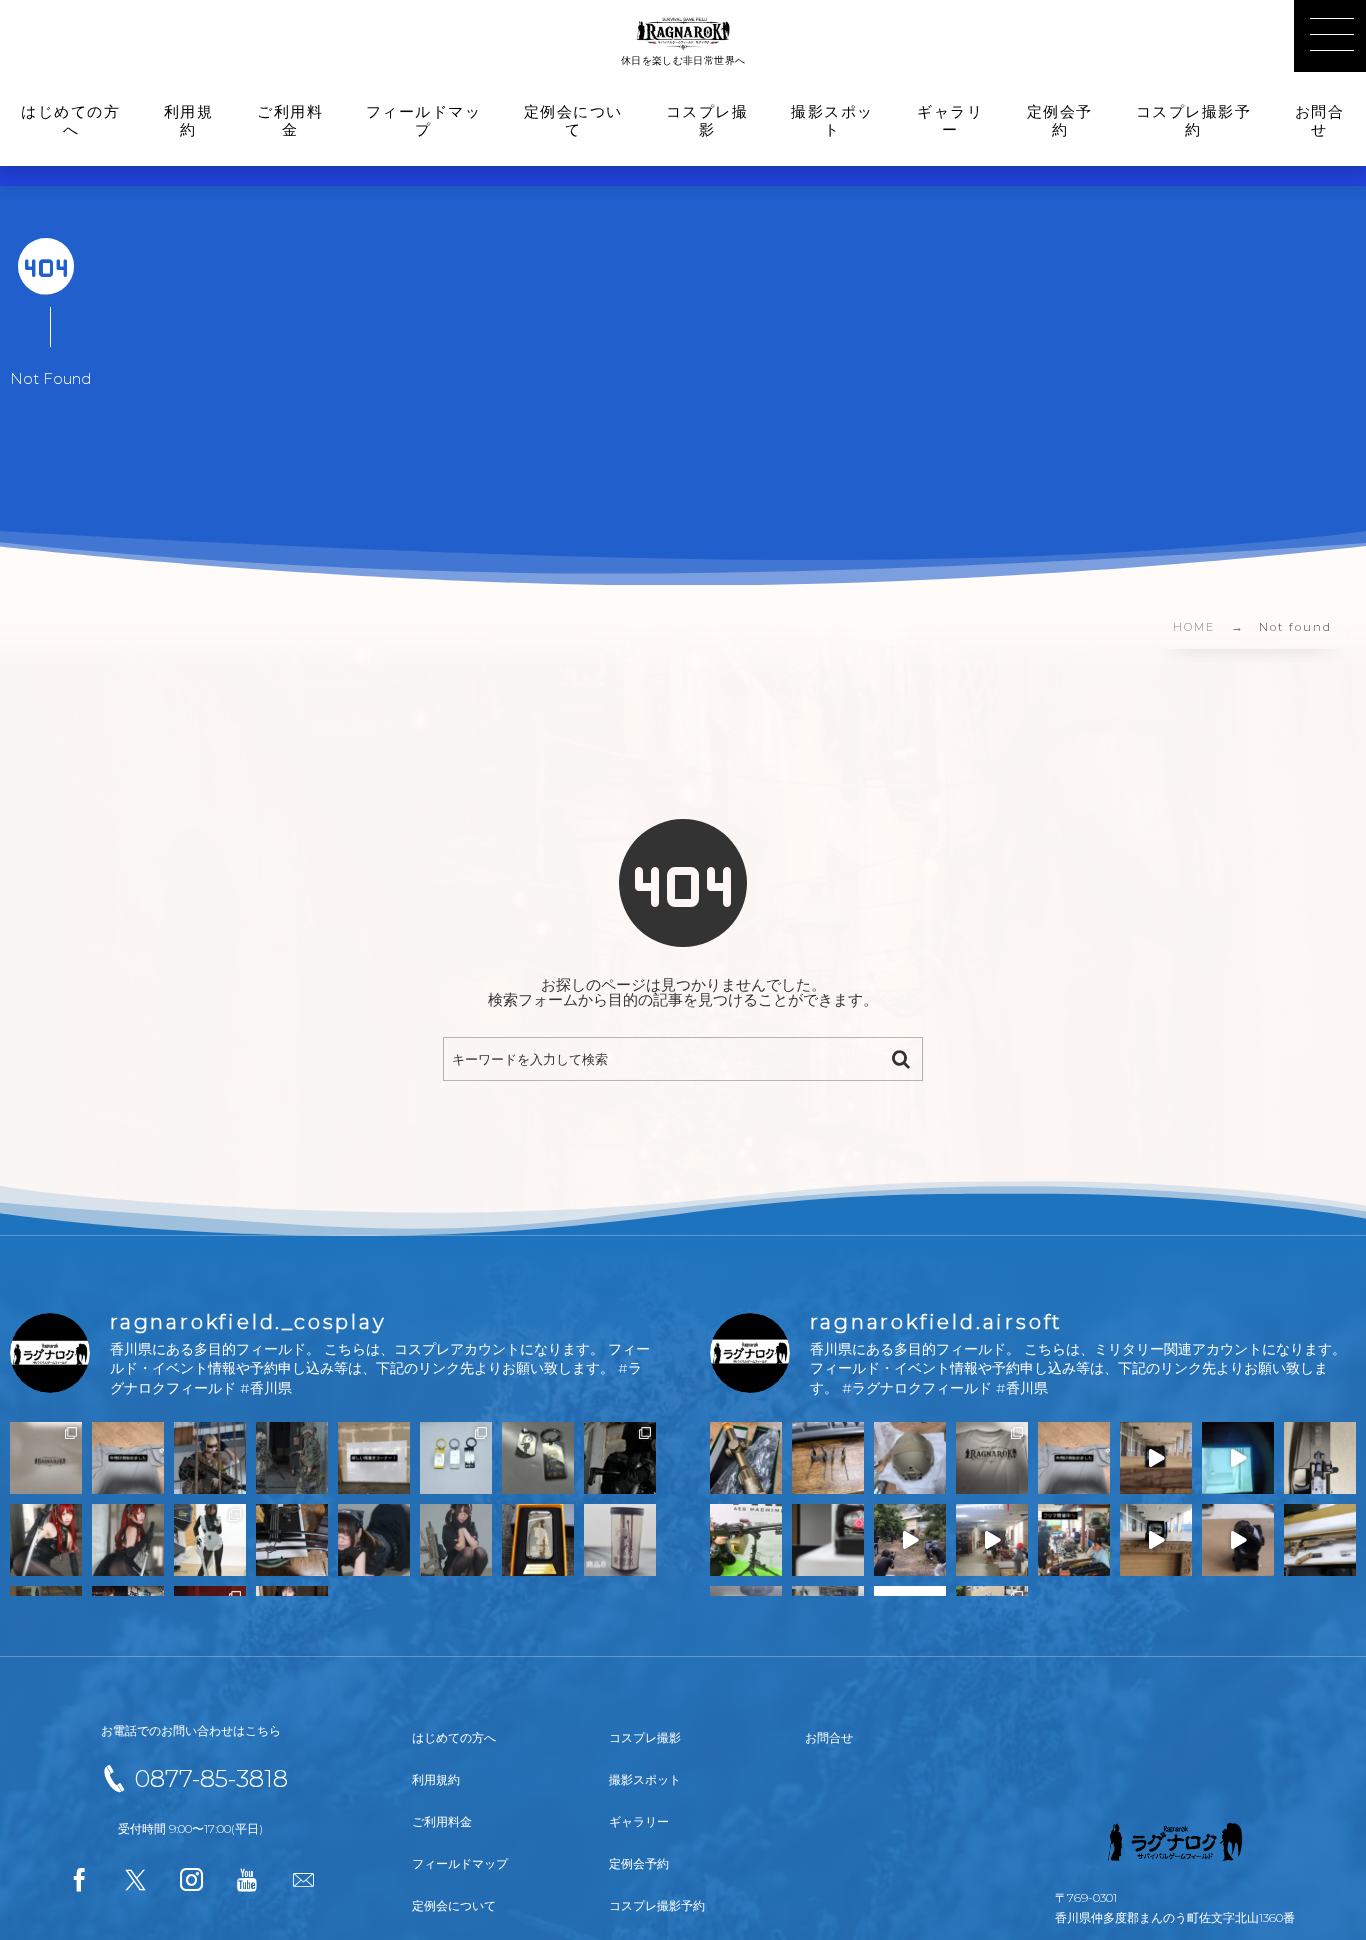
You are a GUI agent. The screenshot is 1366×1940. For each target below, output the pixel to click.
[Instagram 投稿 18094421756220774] (46, 1458)
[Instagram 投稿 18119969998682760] (992, 1458)
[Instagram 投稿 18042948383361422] (210, 1458)
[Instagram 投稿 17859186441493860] (374, 1458)
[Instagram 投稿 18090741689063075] (1156, 1458)
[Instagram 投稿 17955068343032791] (828, 1540)
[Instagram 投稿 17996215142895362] (1238, 1458)
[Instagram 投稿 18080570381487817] (910, 1540)
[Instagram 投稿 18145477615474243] (828, 1458)
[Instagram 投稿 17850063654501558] (1320, 1540)
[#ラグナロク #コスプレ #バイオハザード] (620, 1458)
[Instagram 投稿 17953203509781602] (374, 1540)
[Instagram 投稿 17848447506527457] (292, 1458)
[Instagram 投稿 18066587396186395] (1156, 1540)
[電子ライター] (538, 1540)
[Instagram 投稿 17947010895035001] (1074, 1540)
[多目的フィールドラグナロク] (683, 33)
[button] (1330, 36)
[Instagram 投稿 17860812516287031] (128, 1540)
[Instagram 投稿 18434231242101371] (746, 1540)
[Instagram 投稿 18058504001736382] (746, 1458)
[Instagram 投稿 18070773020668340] (128, 1458)
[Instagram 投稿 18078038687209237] (1074, 1458)
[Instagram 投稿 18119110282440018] (210, 1540)
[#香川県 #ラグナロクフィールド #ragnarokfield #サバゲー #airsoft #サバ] (992, 1540)
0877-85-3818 (211, 1778)
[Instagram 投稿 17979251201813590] (46, 1540)
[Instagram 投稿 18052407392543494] (910, 1458)
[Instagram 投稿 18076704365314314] (1238, 1540)
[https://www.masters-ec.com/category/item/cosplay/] (456, 1458)
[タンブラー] (620, 1540)
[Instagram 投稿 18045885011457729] (538, 1458)
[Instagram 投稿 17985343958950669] (1320, 1458)
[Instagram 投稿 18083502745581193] (292, 1540)
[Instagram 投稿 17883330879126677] (456, 1540)
